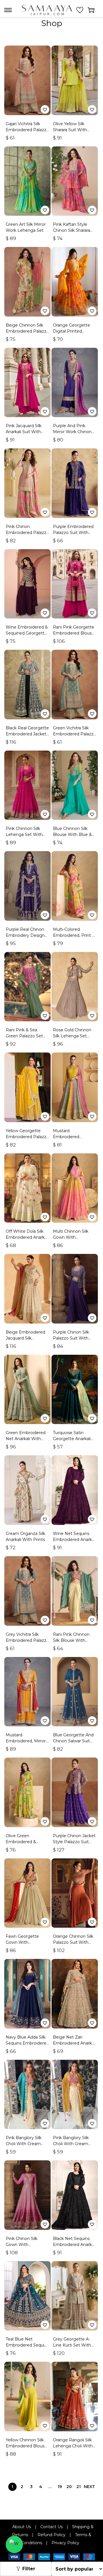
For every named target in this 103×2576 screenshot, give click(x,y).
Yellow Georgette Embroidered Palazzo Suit (27, 1137)
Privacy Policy (65, 2543)
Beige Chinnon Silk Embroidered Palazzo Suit (27, 331)
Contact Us (51, 2527)
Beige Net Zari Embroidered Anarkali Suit (74, 2043)
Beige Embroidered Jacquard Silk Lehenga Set (25, 1338)
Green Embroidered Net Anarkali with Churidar (26, 1439)
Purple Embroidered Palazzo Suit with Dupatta (73, 533)
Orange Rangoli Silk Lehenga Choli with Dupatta (73, 2446)
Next (89, 2487)
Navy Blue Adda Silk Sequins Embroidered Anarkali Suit (27, 2043)
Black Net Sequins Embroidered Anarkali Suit (74, 2245)
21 (79, 2487)
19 (60, 2487)
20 (69, 2487)
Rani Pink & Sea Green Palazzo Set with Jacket (24, 1036)
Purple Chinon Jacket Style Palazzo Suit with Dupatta (74, 1842)
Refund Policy (51, 2535)
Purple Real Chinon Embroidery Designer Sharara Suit (27, 935)
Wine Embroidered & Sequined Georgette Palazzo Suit (27, 633)
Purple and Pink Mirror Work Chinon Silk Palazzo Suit (72, 432)
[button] (45, 109)
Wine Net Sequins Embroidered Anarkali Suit (74, 1540)
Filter (29, 2569)
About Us (22, 2527)
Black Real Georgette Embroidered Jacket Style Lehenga (27, 734)
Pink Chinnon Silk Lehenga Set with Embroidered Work (25, 835)
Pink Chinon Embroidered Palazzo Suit (27, 533)
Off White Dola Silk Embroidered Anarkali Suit (27, 1237)
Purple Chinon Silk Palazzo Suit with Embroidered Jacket (73, 1338)
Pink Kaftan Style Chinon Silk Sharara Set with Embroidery (74, 230)
